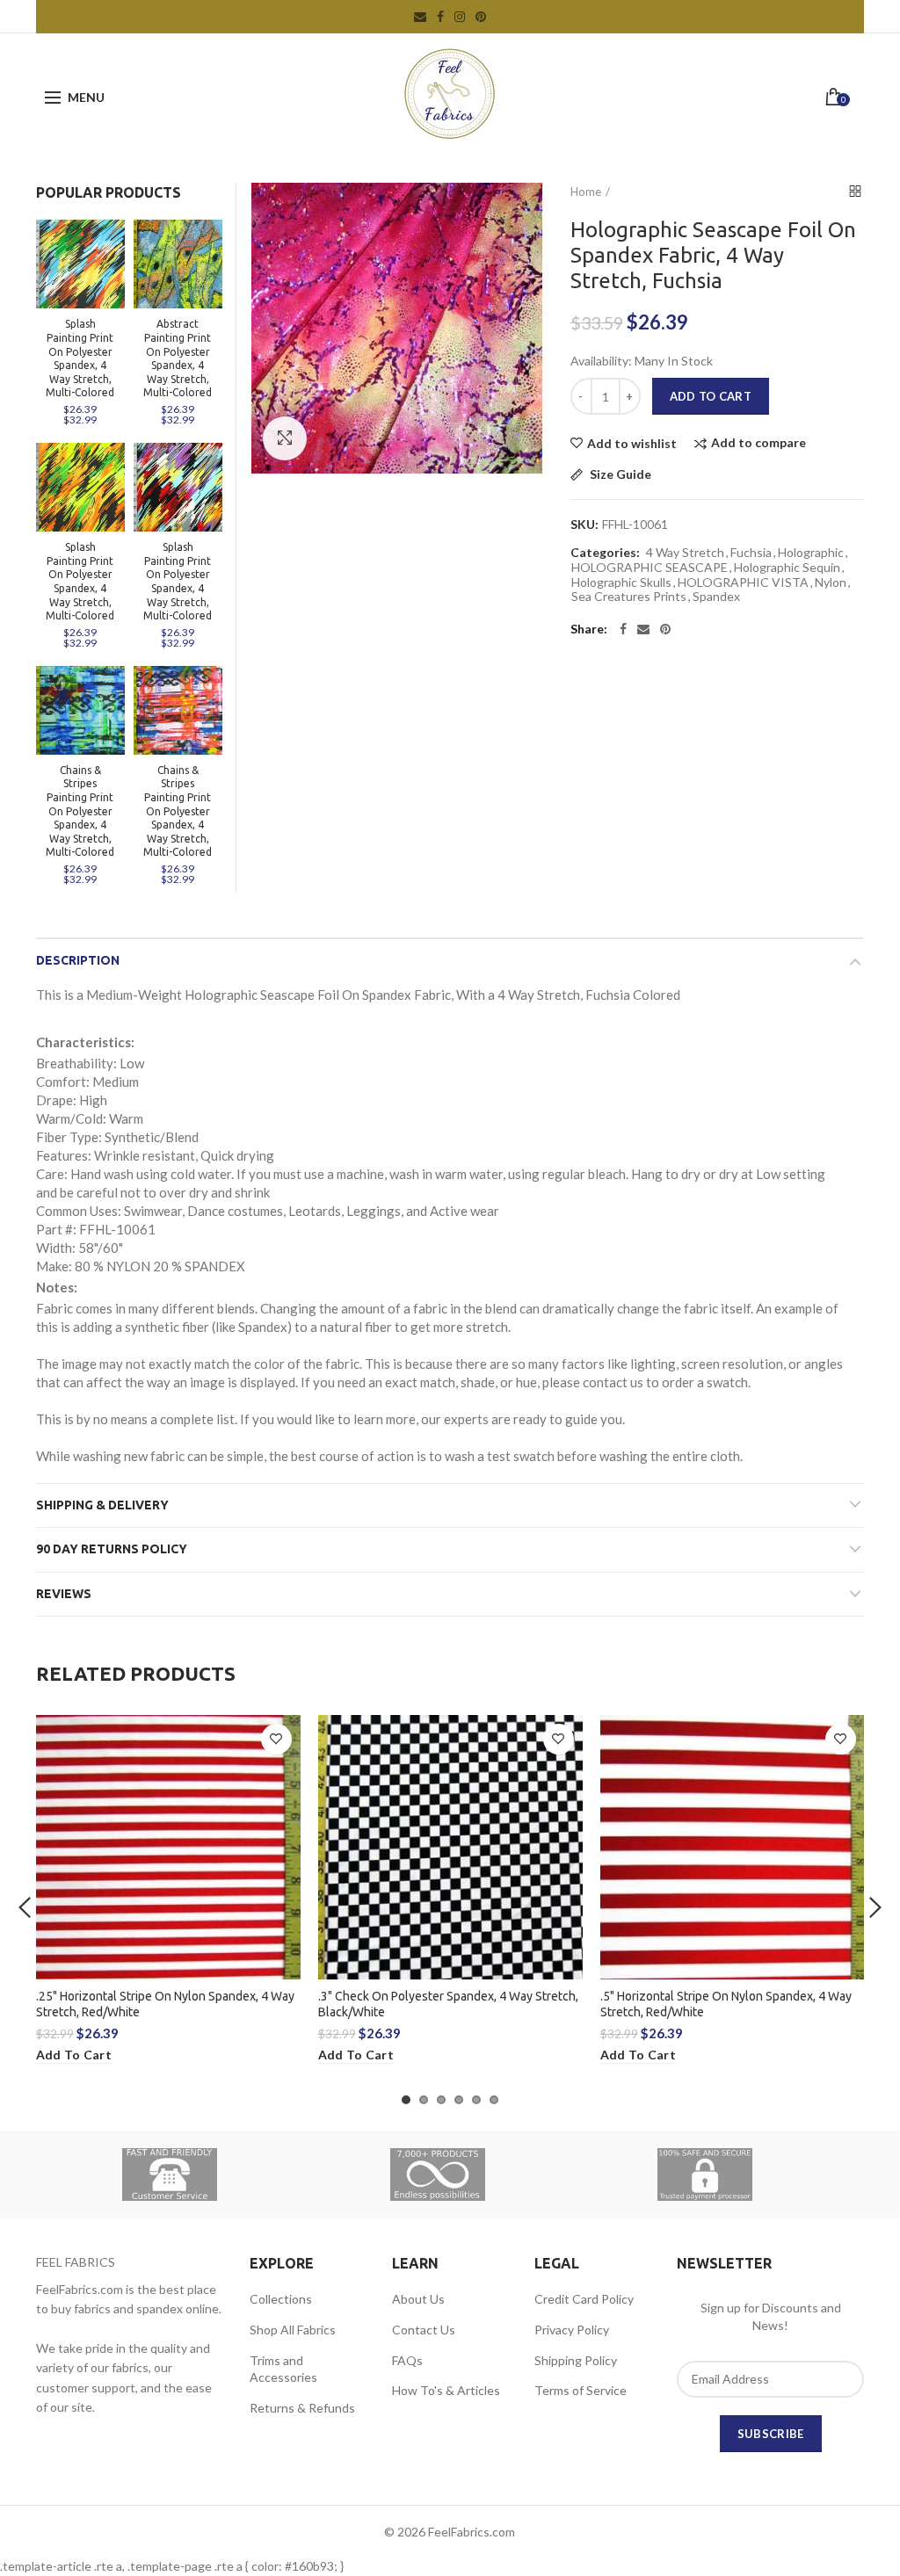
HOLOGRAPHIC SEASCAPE (650, 568)
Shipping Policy (576, 2360)
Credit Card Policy (584, 2299)
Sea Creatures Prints (629, 597)
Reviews (64, 1594)
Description (78, 960)
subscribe (771, 2434)
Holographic (811, 553)
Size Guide (619, 475)
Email (420, 17)
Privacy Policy (572, 2330)
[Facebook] (623, 629)
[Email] (643, 629)
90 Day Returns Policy (112, 1549)
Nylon (831, 582)
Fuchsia (751, 553)
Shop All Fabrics (293, 2330)
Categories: (605, 553)
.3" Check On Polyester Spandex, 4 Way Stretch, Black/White (448, 2004)
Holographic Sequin (787, 568)
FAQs (407, 2360)
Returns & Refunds (302, 2408)
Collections (281, 2299)
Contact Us (424, 2330)
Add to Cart (711, 396)
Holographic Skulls (621, 582)
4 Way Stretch (685, 553)
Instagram (460, 17)
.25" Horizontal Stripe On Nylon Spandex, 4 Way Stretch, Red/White (165, 2004)
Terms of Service (581, 2390)
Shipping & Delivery (102, 1505)
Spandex (716, 597)
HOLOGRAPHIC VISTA (743, 582)
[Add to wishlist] (276, 1739)
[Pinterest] (665, 629)
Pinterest (481, 17)
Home (586, 192)
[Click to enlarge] (285, 438)
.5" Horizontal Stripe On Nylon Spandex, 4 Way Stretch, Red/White (726, 2004)
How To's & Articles (446, 2390)
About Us (418, 2299)
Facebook (440, 17)
